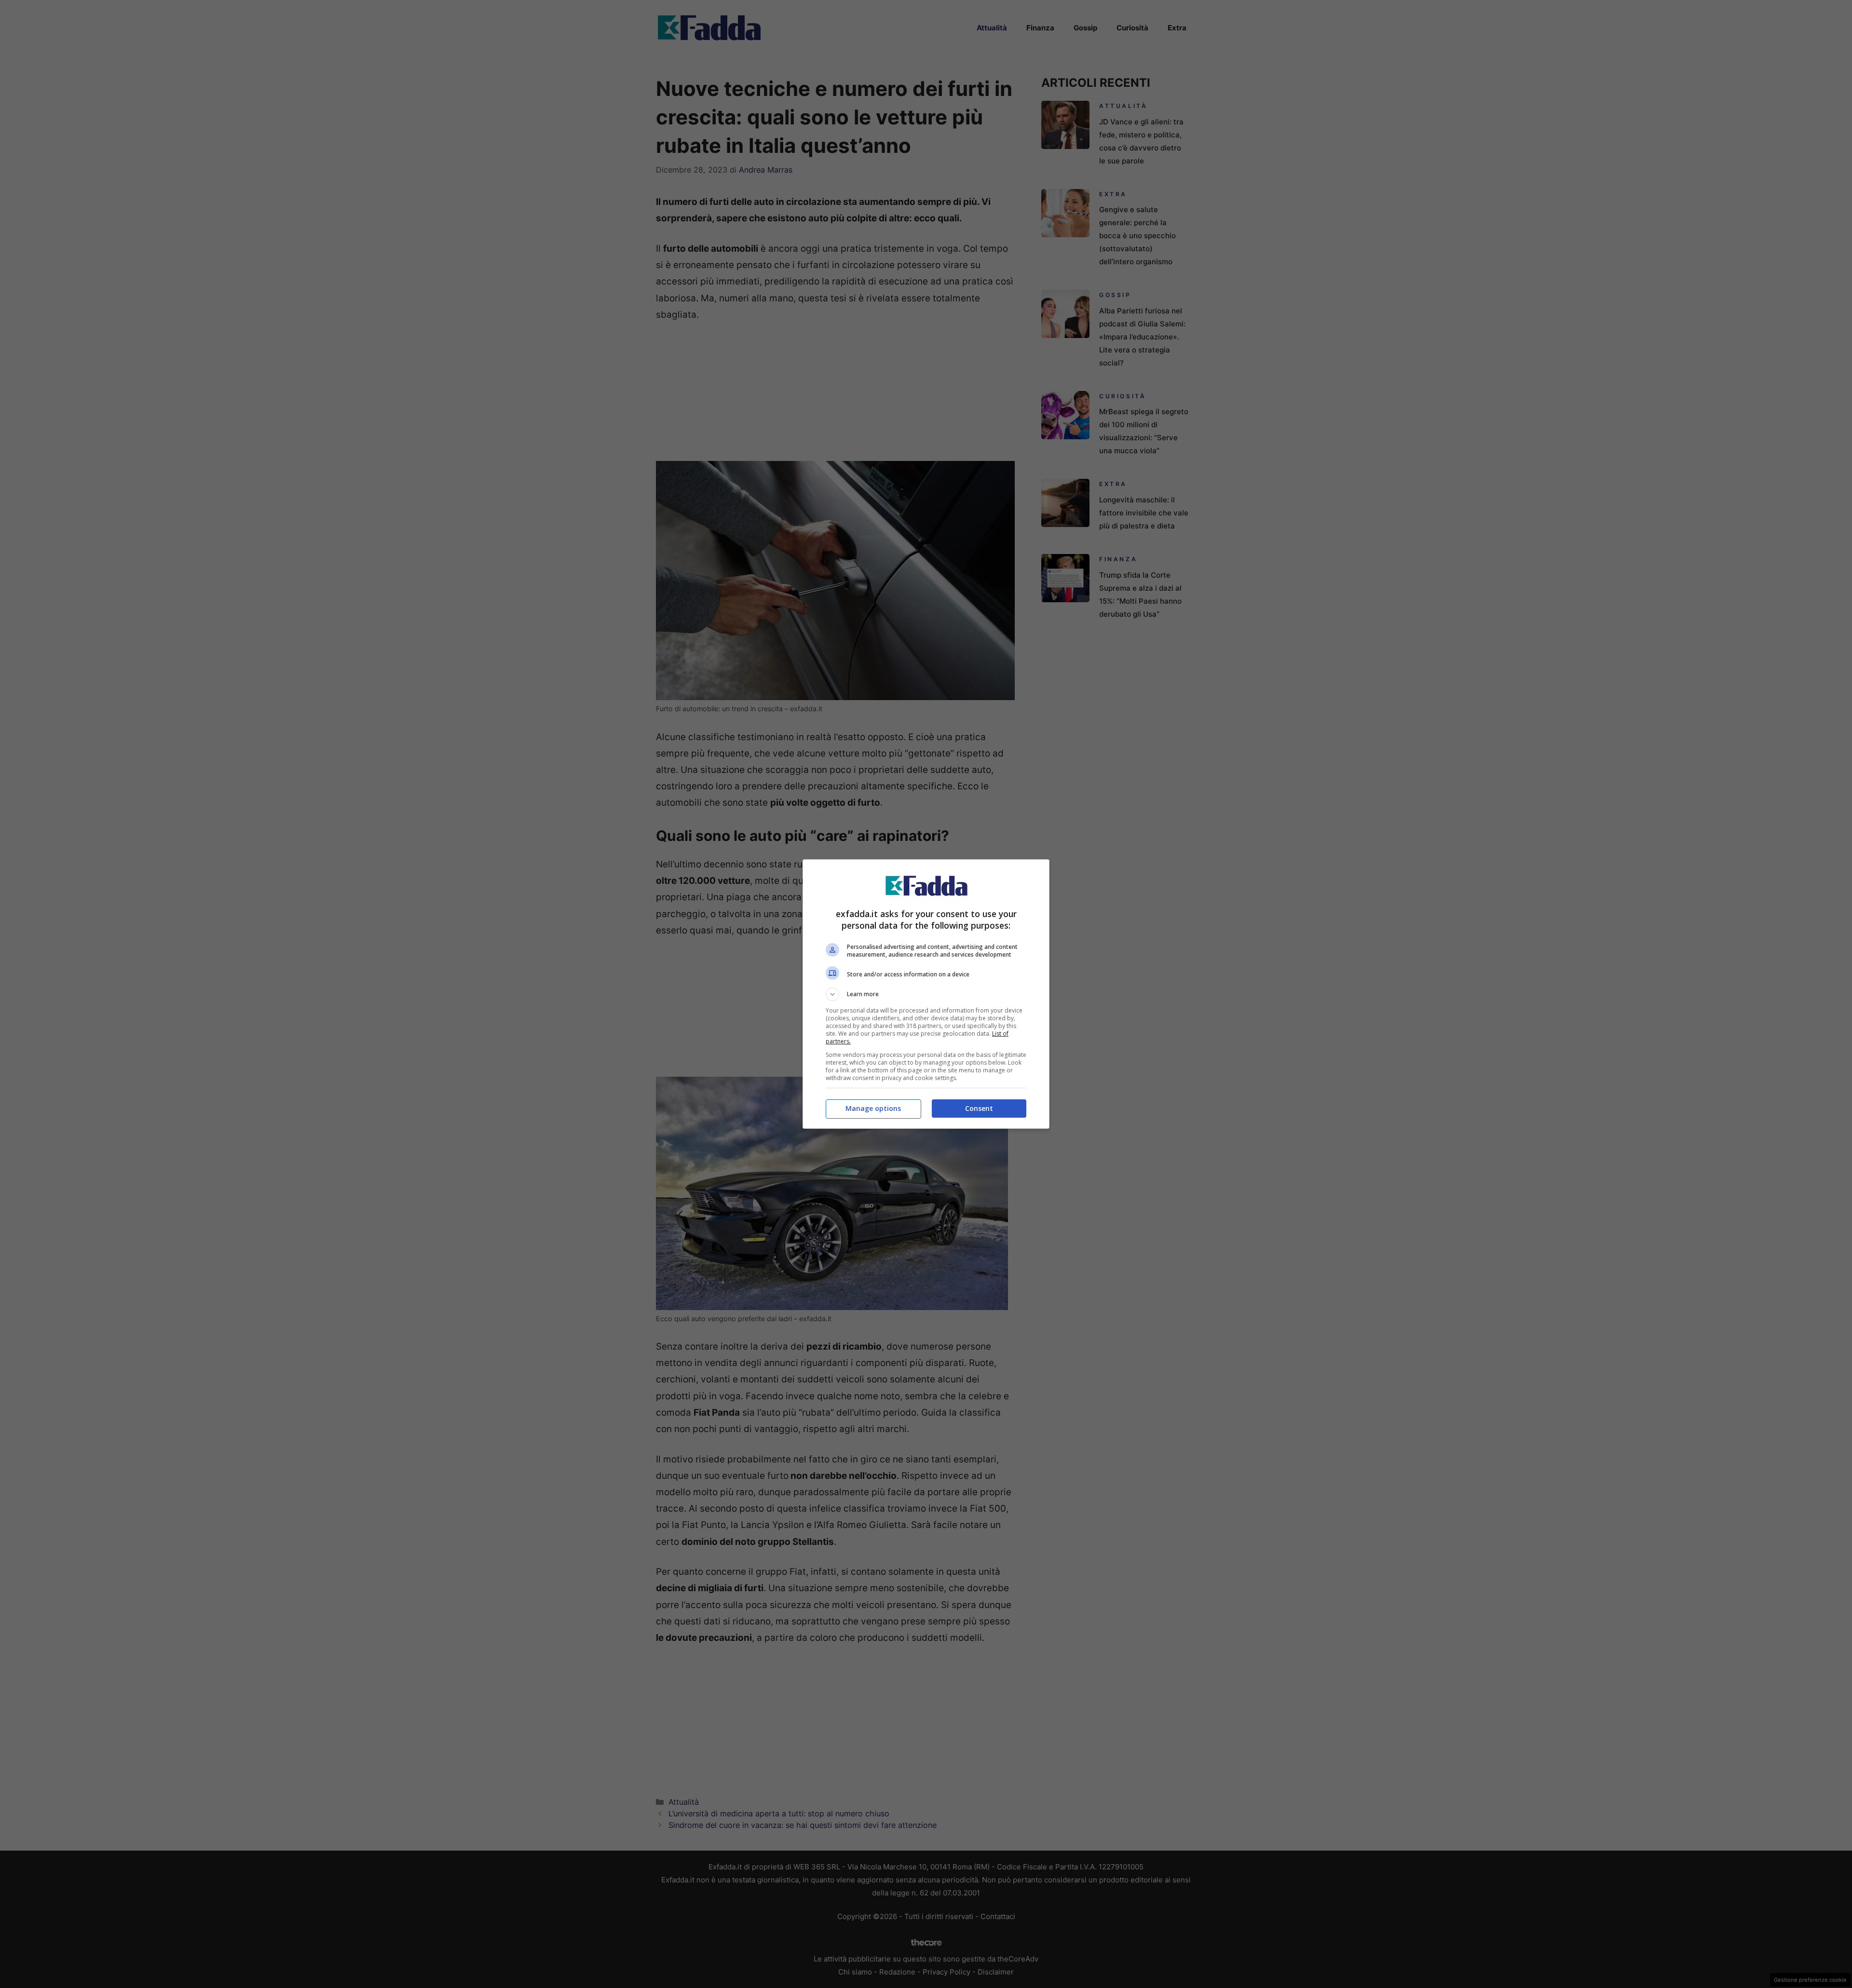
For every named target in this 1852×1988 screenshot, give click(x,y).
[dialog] (926, 994)
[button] (926, 994)
